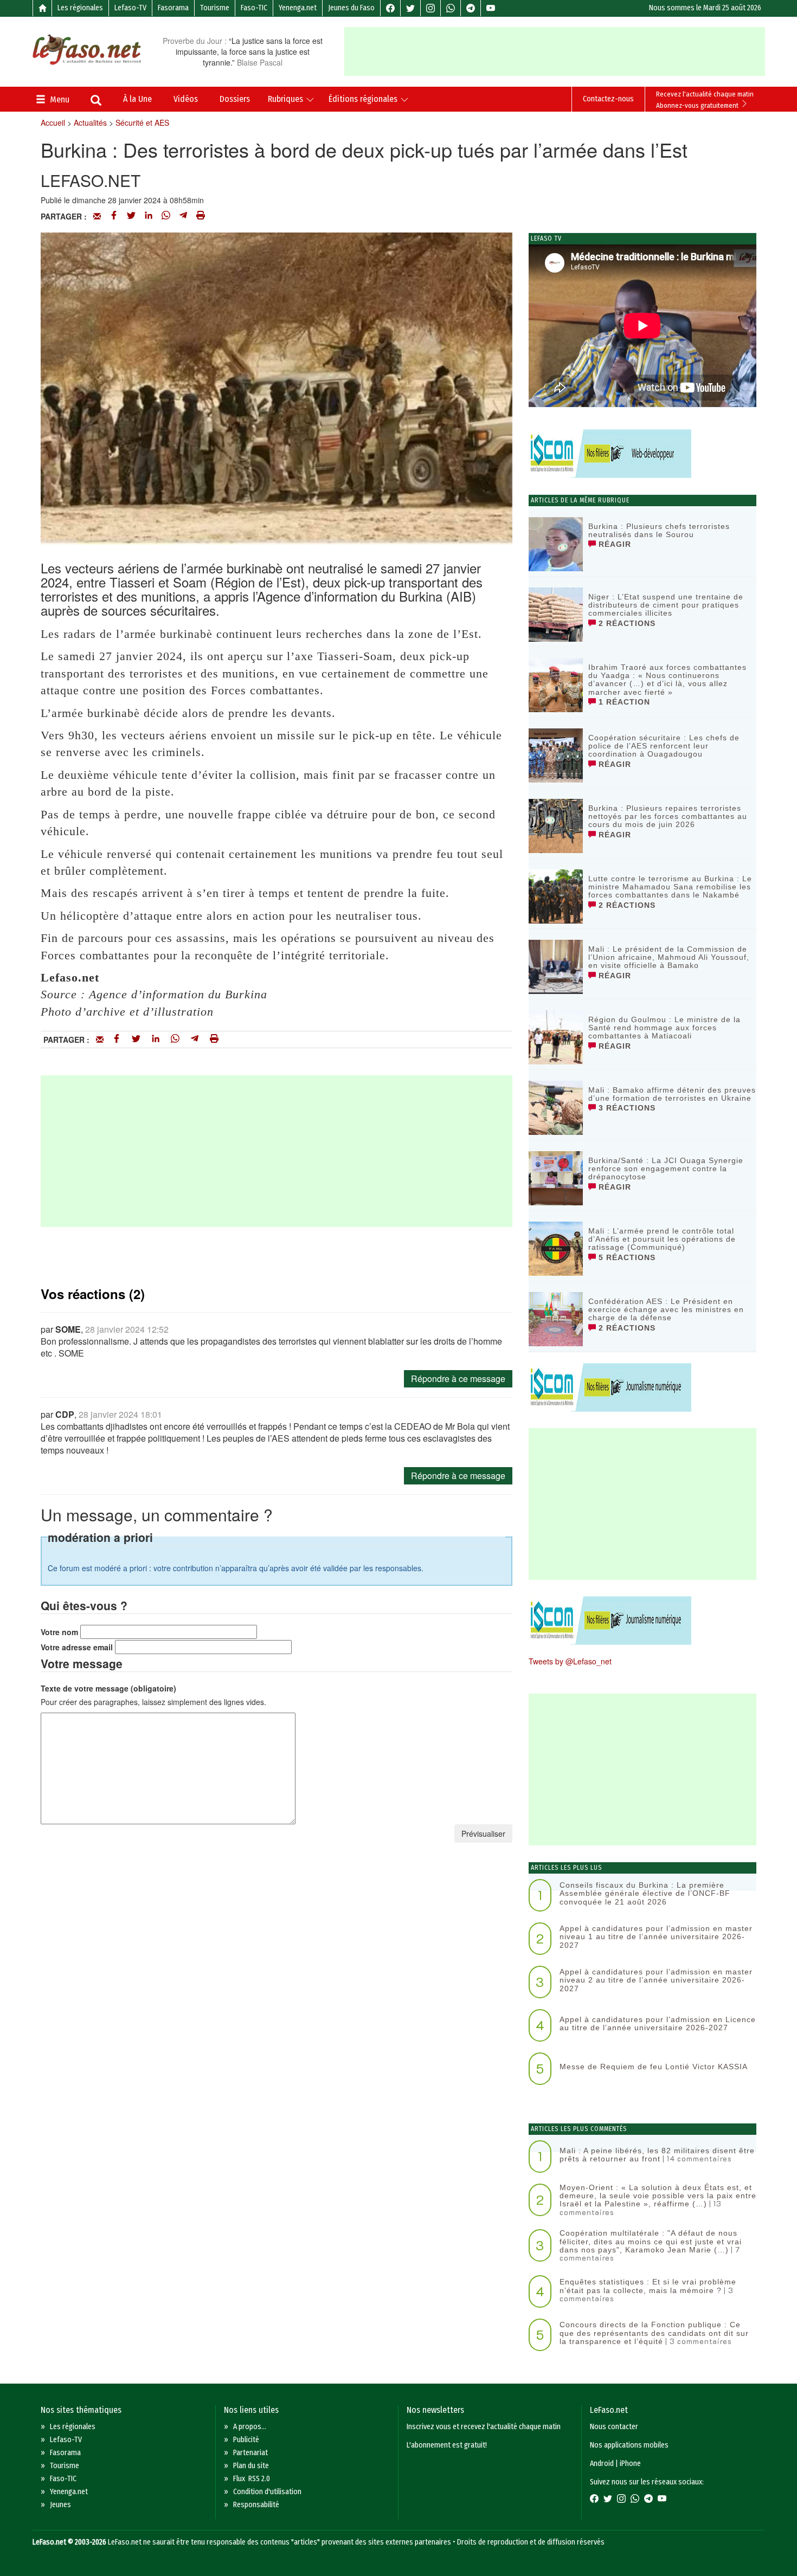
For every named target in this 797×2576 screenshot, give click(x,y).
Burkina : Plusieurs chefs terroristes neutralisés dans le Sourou (659, 530)
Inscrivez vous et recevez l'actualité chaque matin (484, 2427)
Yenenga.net (298, 8)
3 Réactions (626, 1108)
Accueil (53, 122)
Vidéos (186, 99)
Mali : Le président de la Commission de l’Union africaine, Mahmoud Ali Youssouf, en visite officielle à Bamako (669, 957)
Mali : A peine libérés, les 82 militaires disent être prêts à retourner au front (657, 2155)
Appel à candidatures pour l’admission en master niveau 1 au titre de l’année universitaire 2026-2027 (656, 1937)
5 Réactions (626, 1257)
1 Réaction (623, 702)
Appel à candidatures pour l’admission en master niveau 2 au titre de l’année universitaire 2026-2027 (656, 1980)
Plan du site (251, 2466)
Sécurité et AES (142, 122)
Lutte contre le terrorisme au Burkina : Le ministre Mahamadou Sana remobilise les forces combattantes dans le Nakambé (670, 887)
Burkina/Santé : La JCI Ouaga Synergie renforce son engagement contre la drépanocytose (666, 1169)
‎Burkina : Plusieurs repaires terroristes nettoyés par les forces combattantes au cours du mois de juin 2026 (668, 816)
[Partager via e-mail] (97, 216)
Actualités (90, 122)
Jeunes (60, 2505)
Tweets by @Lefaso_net (570, 1661)
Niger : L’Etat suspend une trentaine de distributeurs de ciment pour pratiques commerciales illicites (666, 605)
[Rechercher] (96, 101)
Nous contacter (614, 2427)
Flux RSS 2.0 (252, 2479)
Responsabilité (256, 2505)
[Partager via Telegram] (183, 216)
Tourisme (215, 8)
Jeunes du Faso (351, 8)
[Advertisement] (555, 51)
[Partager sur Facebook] (114, 216)
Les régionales (80, 8)
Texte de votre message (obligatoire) (108, 1688)
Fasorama (173, 8)
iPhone (630, 2464)
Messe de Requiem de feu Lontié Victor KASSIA (654, 2067)
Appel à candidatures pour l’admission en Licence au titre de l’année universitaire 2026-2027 (658, 2023)
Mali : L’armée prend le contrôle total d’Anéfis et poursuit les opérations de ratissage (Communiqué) (662, 1239)
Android (602, 2464)
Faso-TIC (254, 8)
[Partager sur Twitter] (131, 216)
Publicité (246, 2440)
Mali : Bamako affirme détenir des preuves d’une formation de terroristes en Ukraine (672, 1094)
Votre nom (59, 1632)
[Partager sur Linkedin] (149, 216)
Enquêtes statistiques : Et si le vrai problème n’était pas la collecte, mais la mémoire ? (648, 2286)
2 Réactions (626, 623)
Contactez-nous (608, 99)
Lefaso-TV (130, 8)
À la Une (137, 99)
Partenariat (250, 2453)
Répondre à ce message (458, 1379)
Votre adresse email (77, 1647)
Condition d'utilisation (267, 2492)
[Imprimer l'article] (201, 216)
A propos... (250, 2427)
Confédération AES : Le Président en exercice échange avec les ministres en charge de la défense (666, 1310)
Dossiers (235, 99)
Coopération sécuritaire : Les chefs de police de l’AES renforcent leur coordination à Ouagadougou (664, 746)
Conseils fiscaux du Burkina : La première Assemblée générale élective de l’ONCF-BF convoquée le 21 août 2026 (645, 1893)
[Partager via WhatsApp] (166, 216)
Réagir (613, 544)
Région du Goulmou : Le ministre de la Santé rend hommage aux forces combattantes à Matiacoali (664, 1028)
